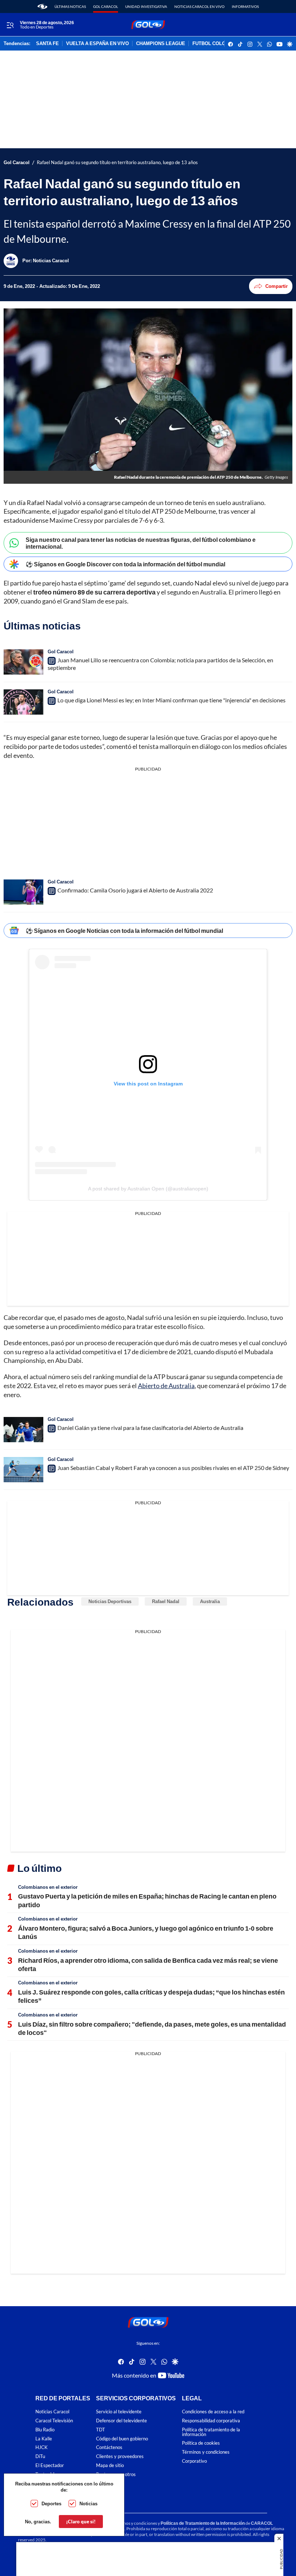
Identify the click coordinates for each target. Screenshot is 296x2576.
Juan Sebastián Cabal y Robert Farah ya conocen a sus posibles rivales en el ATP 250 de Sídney (173, 1468)
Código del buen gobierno (122, 2439)
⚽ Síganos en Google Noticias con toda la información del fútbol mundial (124, 931)
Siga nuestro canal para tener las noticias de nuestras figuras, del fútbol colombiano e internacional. (141, 543)
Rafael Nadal (166, 1601)
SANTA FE (47, 44)
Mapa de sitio (110, 2465)
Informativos (245, 6)
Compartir (277, 286)
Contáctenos (109, 2448)
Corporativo (194, 2461)
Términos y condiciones (206, 2452)
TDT (101, 2430)
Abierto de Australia (166, 1386)
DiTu (40, 2457)
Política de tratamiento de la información (211, 2432)
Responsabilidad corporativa (211, 2421)
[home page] (42, 6)
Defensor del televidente (121, 2421)
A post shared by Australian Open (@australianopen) (148, 1189)
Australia (210, 1601)
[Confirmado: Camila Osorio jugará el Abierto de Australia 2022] (23, 892)
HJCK (42, 2448)
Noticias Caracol (52, 2412)
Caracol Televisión (54, 2421)
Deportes (51, 2503)
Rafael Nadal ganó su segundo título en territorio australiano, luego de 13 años (117, 163)
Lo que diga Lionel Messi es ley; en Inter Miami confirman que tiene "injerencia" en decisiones (171, 700)
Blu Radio (45, 2430)
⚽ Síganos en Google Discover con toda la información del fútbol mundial (125, 564)
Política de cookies (201, 2443)
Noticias (88, 2503)
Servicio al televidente (119, 2412)
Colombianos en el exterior (48, 1887)
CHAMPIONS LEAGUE (161, 44)
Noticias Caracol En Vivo (199, 6)
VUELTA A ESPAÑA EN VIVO (97, 44)
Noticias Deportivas (110, 1601)
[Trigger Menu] (10, 25)
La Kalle (44, 2439)
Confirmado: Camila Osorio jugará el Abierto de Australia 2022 (135, 890)
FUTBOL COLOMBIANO (218, 44)
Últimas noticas (70, 6)
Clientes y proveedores (120, 2457)
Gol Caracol (106, 6)
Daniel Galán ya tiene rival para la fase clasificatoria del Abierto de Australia (150, 1428)
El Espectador (50, 2465)
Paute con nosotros (116, 2474)
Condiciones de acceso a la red (213, 2412)
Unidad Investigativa (146, 6)
